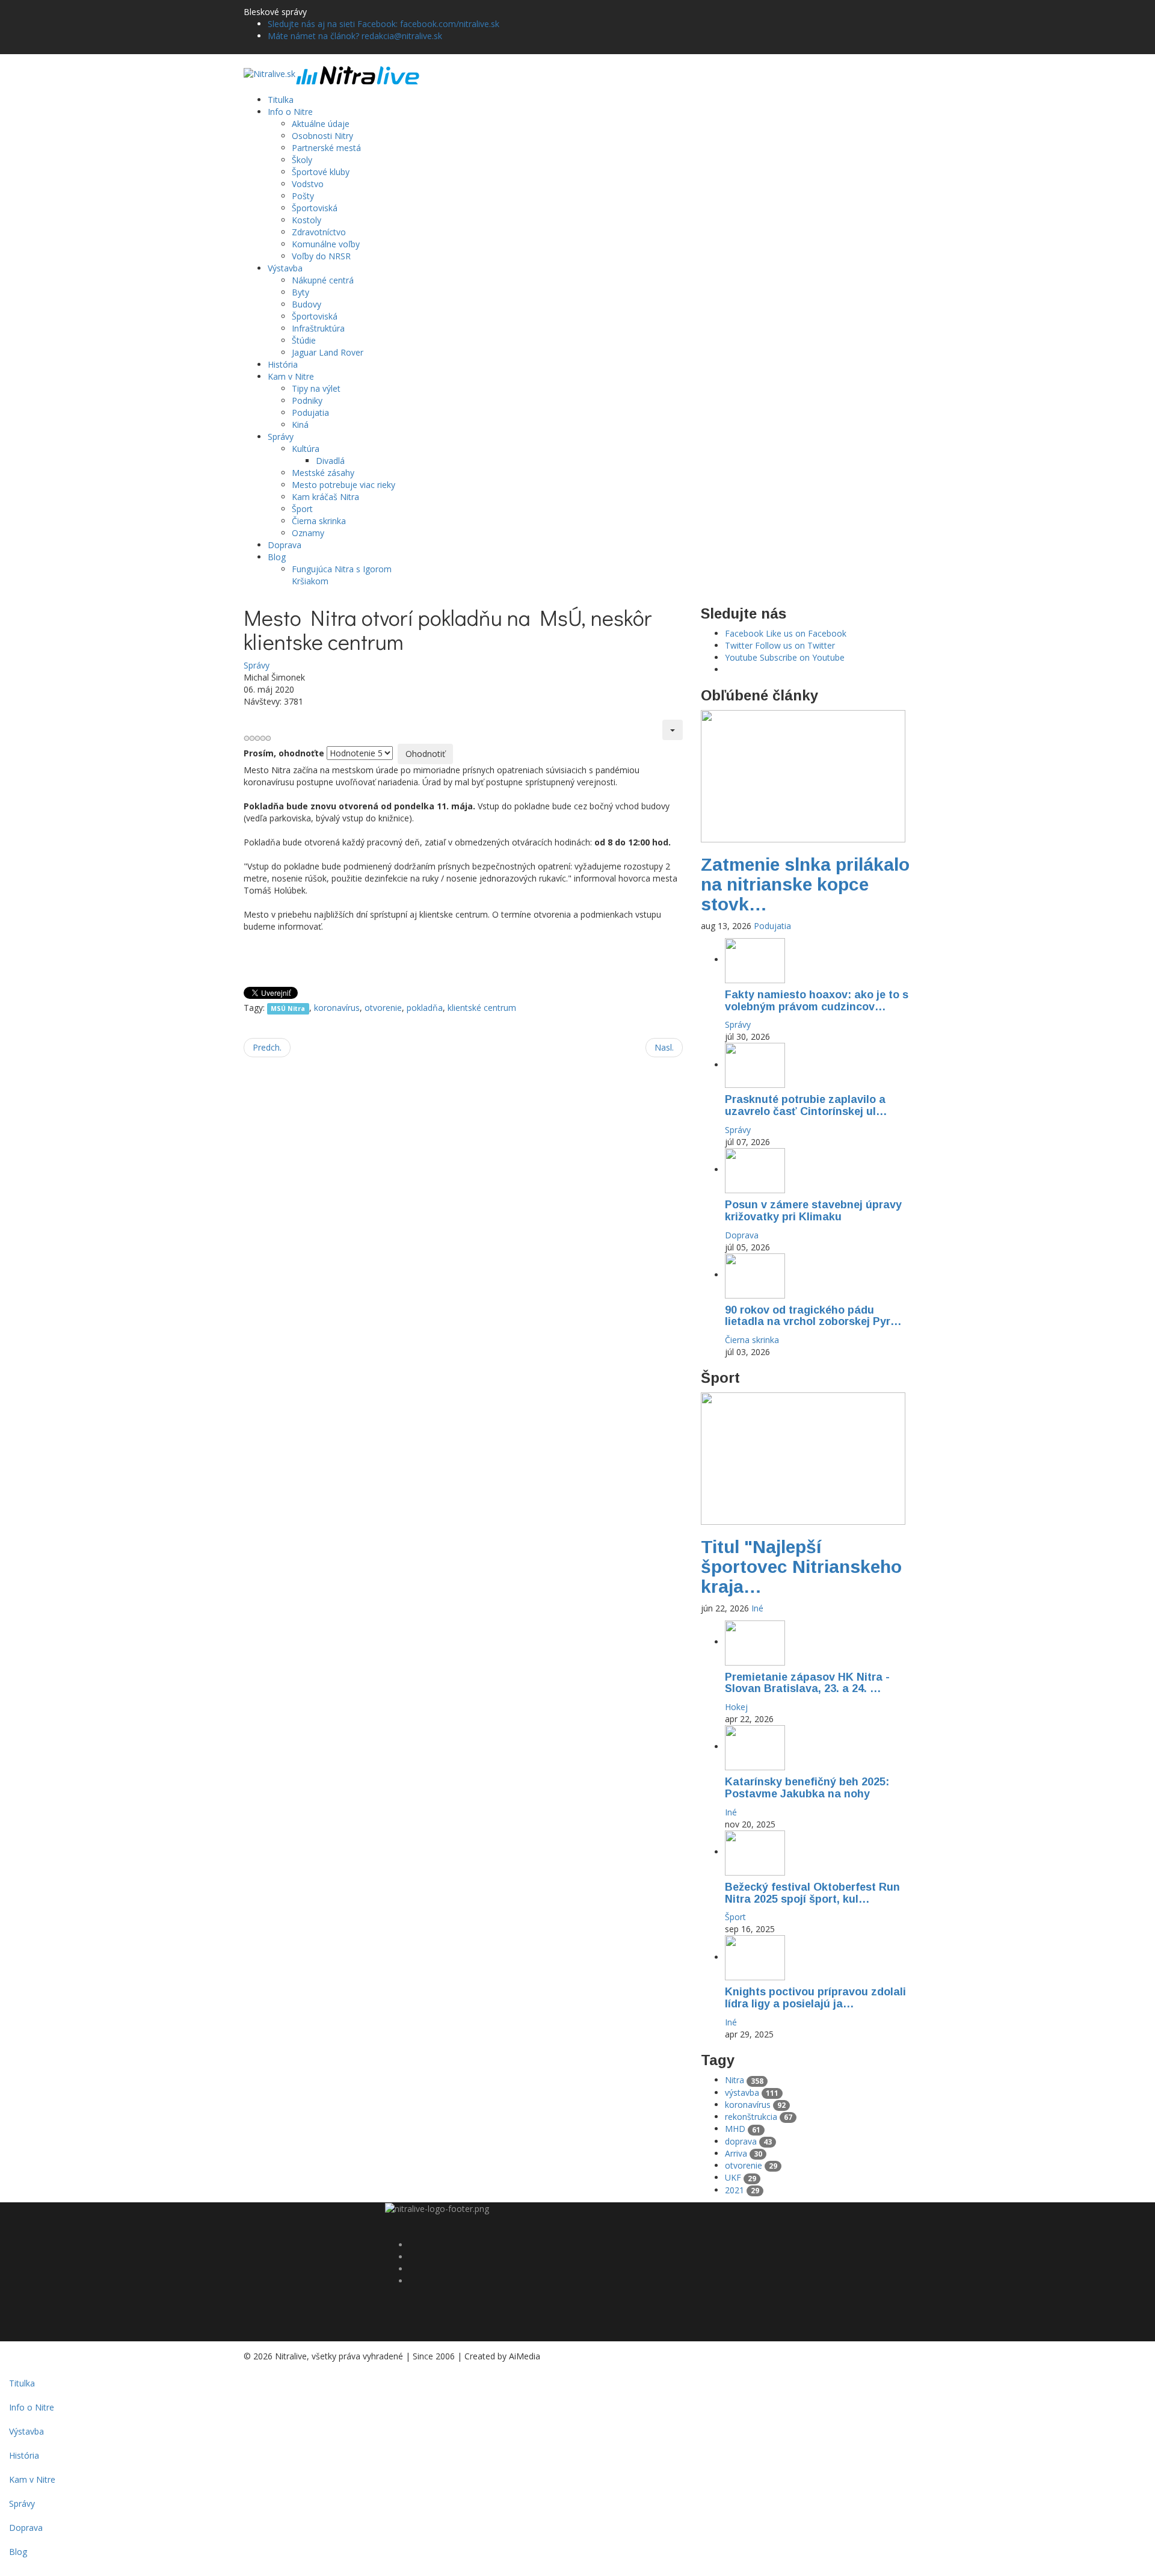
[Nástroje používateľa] (673, 730)
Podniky (307, 400)
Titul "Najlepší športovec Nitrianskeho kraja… (801, 1567)
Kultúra (306, 449)
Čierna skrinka (319, 521)
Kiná (300, 425)
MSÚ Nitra (288, 1008)
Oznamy (308, 533)
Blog (277, 557)
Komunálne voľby (326, 244)
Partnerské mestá (326, 148)
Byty (300, 292)
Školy (302, 160)
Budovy (306, 304)
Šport (302, 509)
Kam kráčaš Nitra (325, 497)
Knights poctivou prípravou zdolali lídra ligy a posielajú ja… (815, 1998)
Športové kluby (321, 172)
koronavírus (337, 1008)
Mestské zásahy (323, 473)
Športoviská (315, 208)
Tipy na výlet (316, 388)
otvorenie (383, 1008)
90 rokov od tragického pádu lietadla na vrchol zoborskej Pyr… (813, 1316)
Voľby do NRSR (321, 256)
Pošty (303, 196)
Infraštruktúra (318, 328)
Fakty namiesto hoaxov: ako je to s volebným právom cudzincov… (817, 1001)
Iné (757, 1608)
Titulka (281, 100)
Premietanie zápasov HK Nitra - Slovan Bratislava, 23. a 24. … (807, 1683)
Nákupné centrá (323, 280)
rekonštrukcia (759, 2117)
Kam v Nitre (291, 376)
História (283, 364)
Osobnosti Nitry (322, 136)
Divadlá (330, 461)
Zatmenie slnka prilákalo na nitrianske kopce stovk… (805, 884)
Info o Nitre (290, 112)
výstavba (752, 2093)
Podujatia (310, 412)
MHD (743, 2129)
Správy (281, 437)
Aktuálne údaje (321, 124)
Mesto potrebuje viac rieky (343, 485)
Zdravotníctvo (319, 232)
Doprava (285, 545)
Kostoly (306, 220)
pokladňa (425, 1008)
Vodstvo (308, 184)
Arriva (744, 2153)
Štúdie (304, 340)
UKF (741, 2177)
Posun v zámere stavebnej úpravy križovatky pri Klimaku (813, 1211)
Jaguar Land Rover (328, 352)
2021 (742, 2190)
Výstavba (285, 268)
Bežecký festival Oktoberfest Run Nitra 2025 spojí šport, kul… (812, 1893)
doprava (748, 2141)
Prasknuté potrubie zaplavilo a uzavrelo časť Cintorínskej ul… (806, 1105)
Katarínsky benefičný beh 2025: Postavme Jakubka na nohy (807, 1788)
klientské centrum (482, 1008)
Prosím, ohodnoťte (284, 753)
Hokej (736, 1707)
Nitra (744, 2080)
